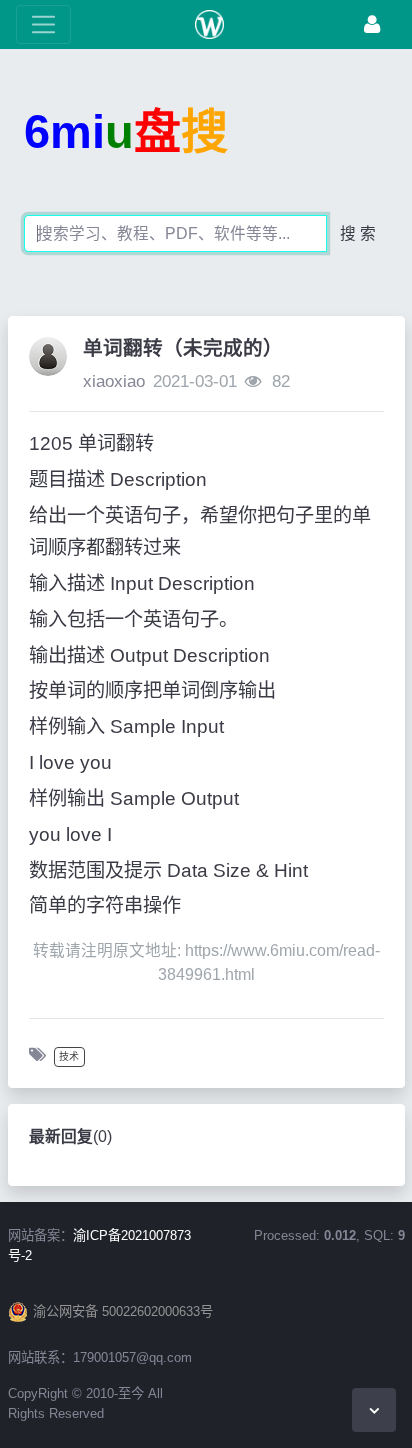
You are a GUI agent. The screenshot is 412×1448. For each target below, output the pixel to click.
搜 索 (358, 233)
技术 (69, 1056)
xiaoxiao (114, 381)
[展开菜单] (43, 24)
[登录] (372, 24)
